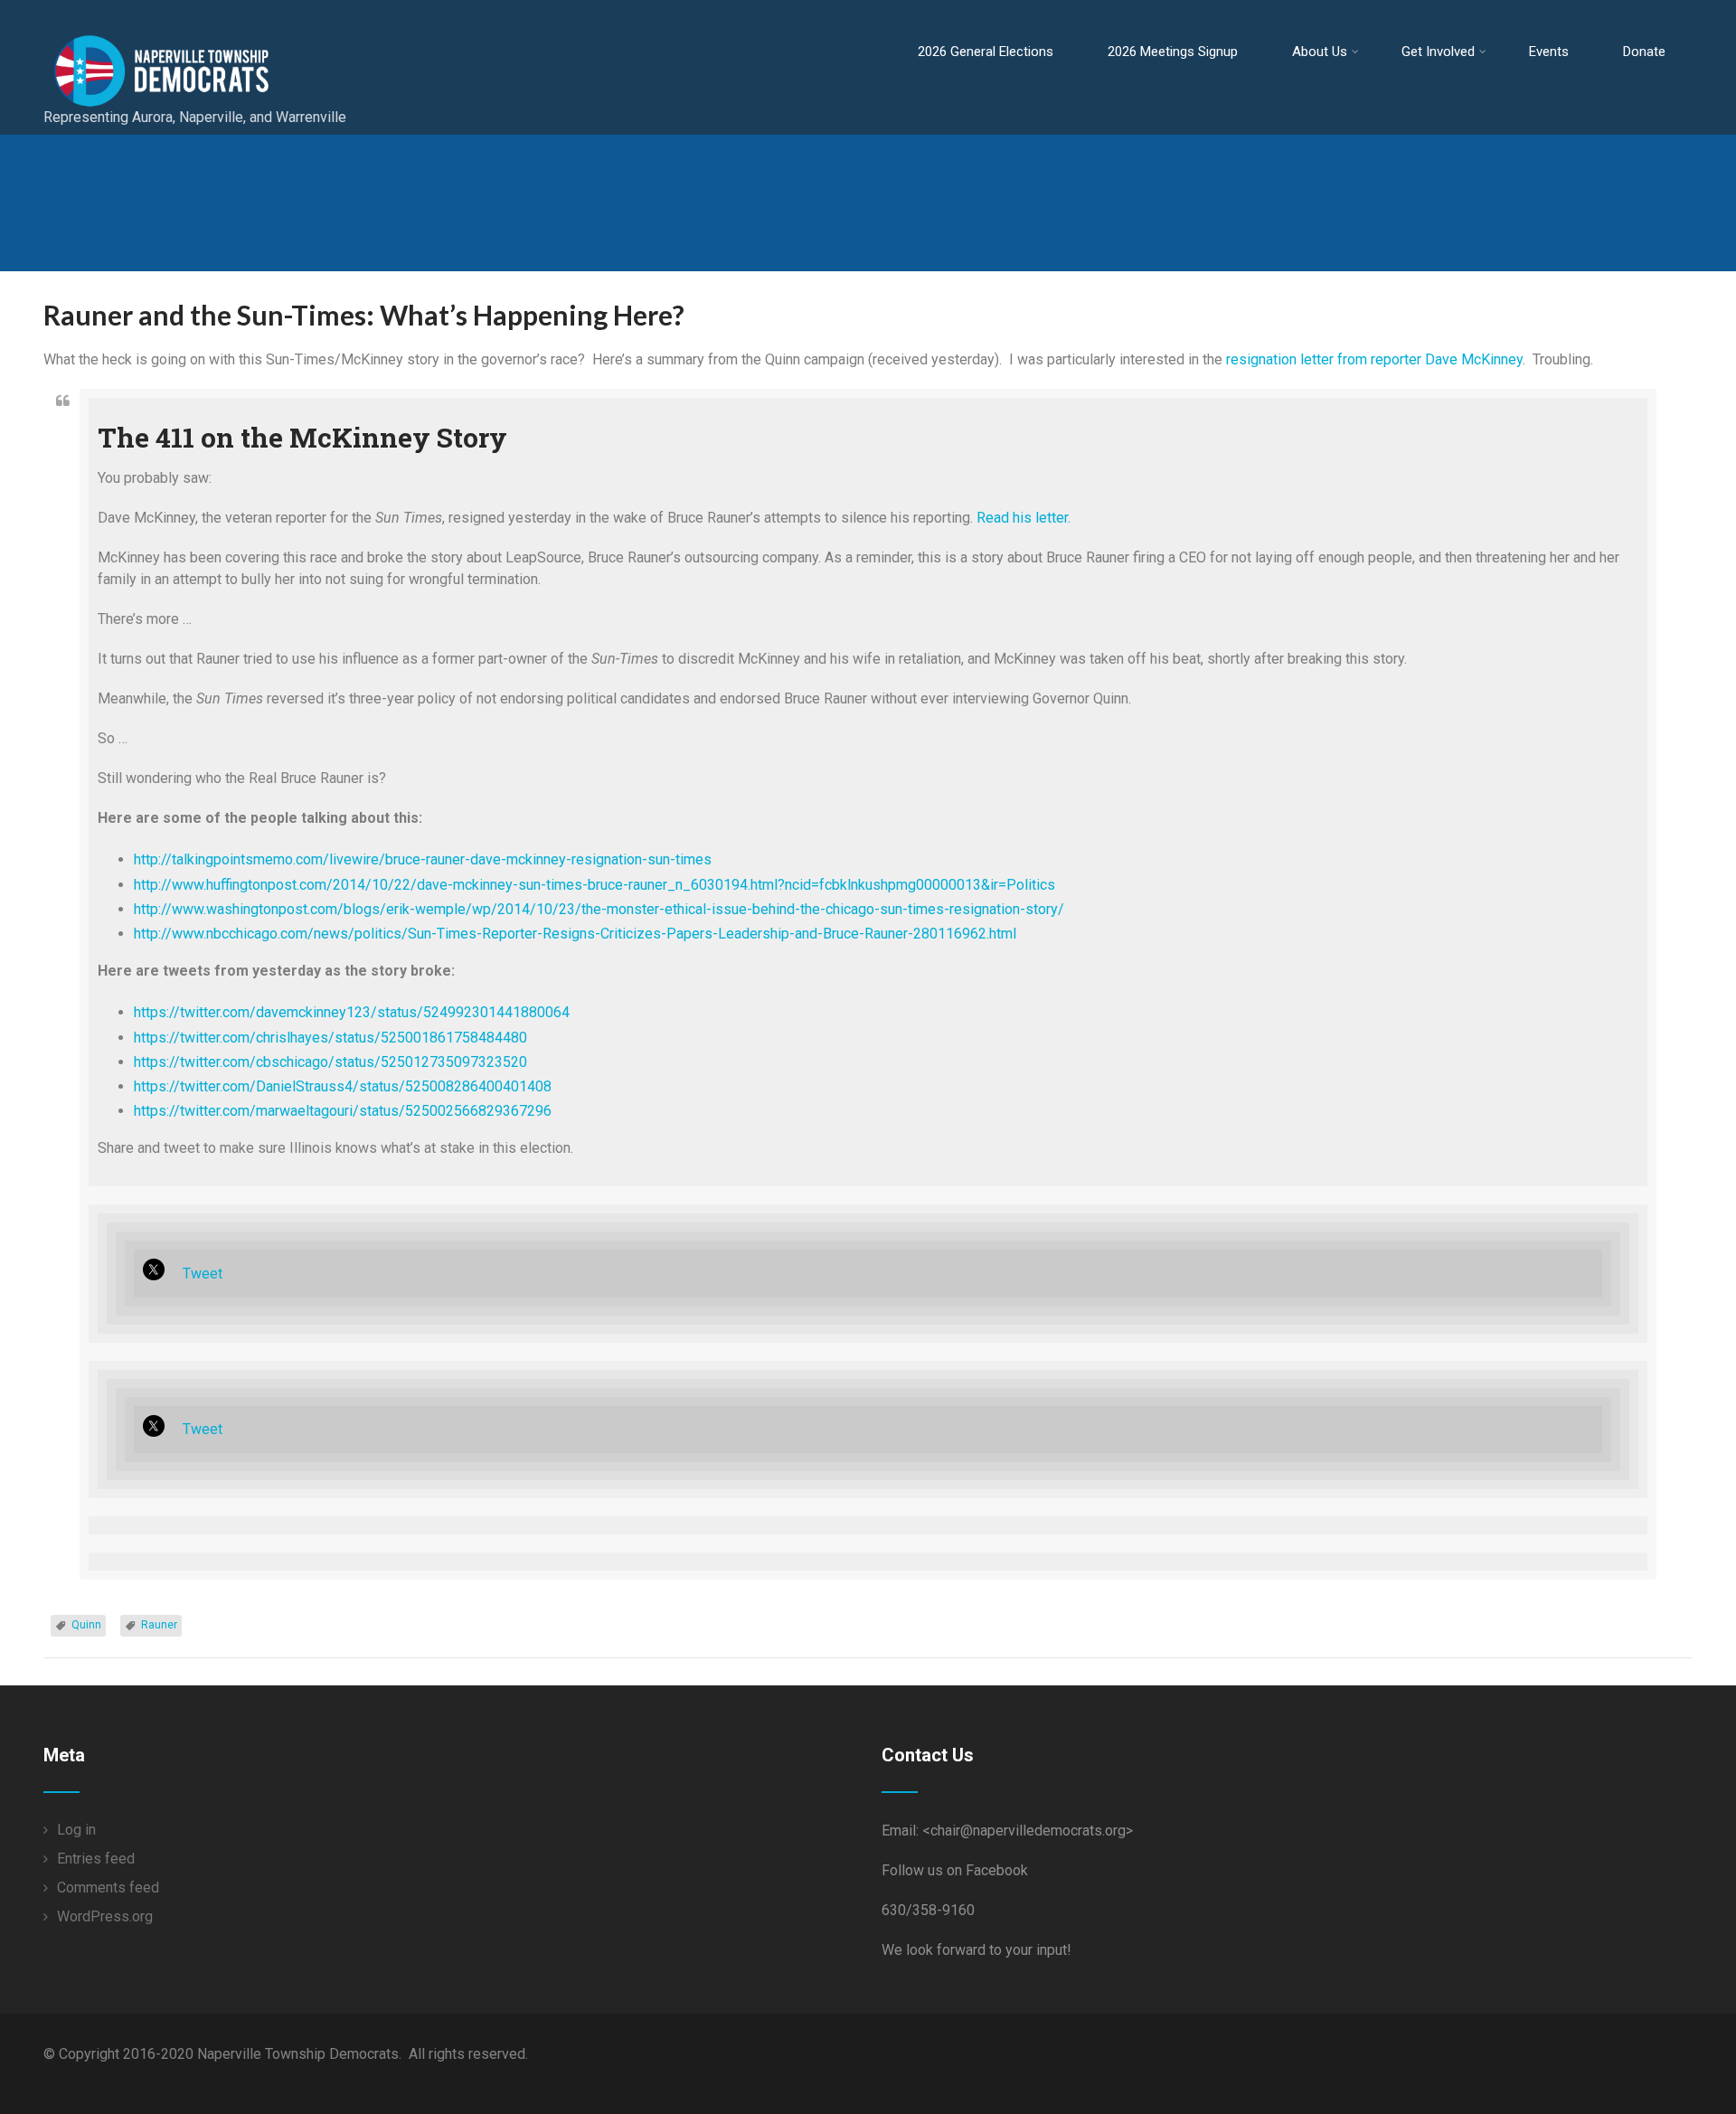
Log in (76, 1830)
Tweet (203, 1274)
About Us (1320, 52)
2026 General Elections (986, 52)
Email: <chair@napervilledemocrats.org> (1007, 1831)
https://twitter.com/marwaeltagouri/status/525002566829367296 (343, 1111)
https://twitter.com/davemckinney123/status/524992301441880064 (352, 1012)
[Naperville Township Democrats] (239, 18)
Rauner (159, 1625)
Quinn (86, 1625)
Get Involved (1438, 52)
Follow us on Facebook (955, 1870)
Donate (1644, 52)
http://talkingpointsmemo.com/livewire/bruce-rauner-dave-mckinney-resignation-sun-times (423, 859)
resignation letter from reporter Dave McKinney (1374, 359)
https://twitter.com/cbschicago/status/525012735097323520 (330, 1062)
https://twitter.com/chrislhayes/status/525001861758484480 (330, 1038)
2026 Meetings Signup (1173, 52)
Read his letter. (1024, 518)
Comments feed (108, 1887)
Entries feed (96, 1859)
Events (1549, 52)
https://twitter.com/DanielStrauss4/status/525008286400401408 (343, 1086)
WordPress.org (105, 1916)
